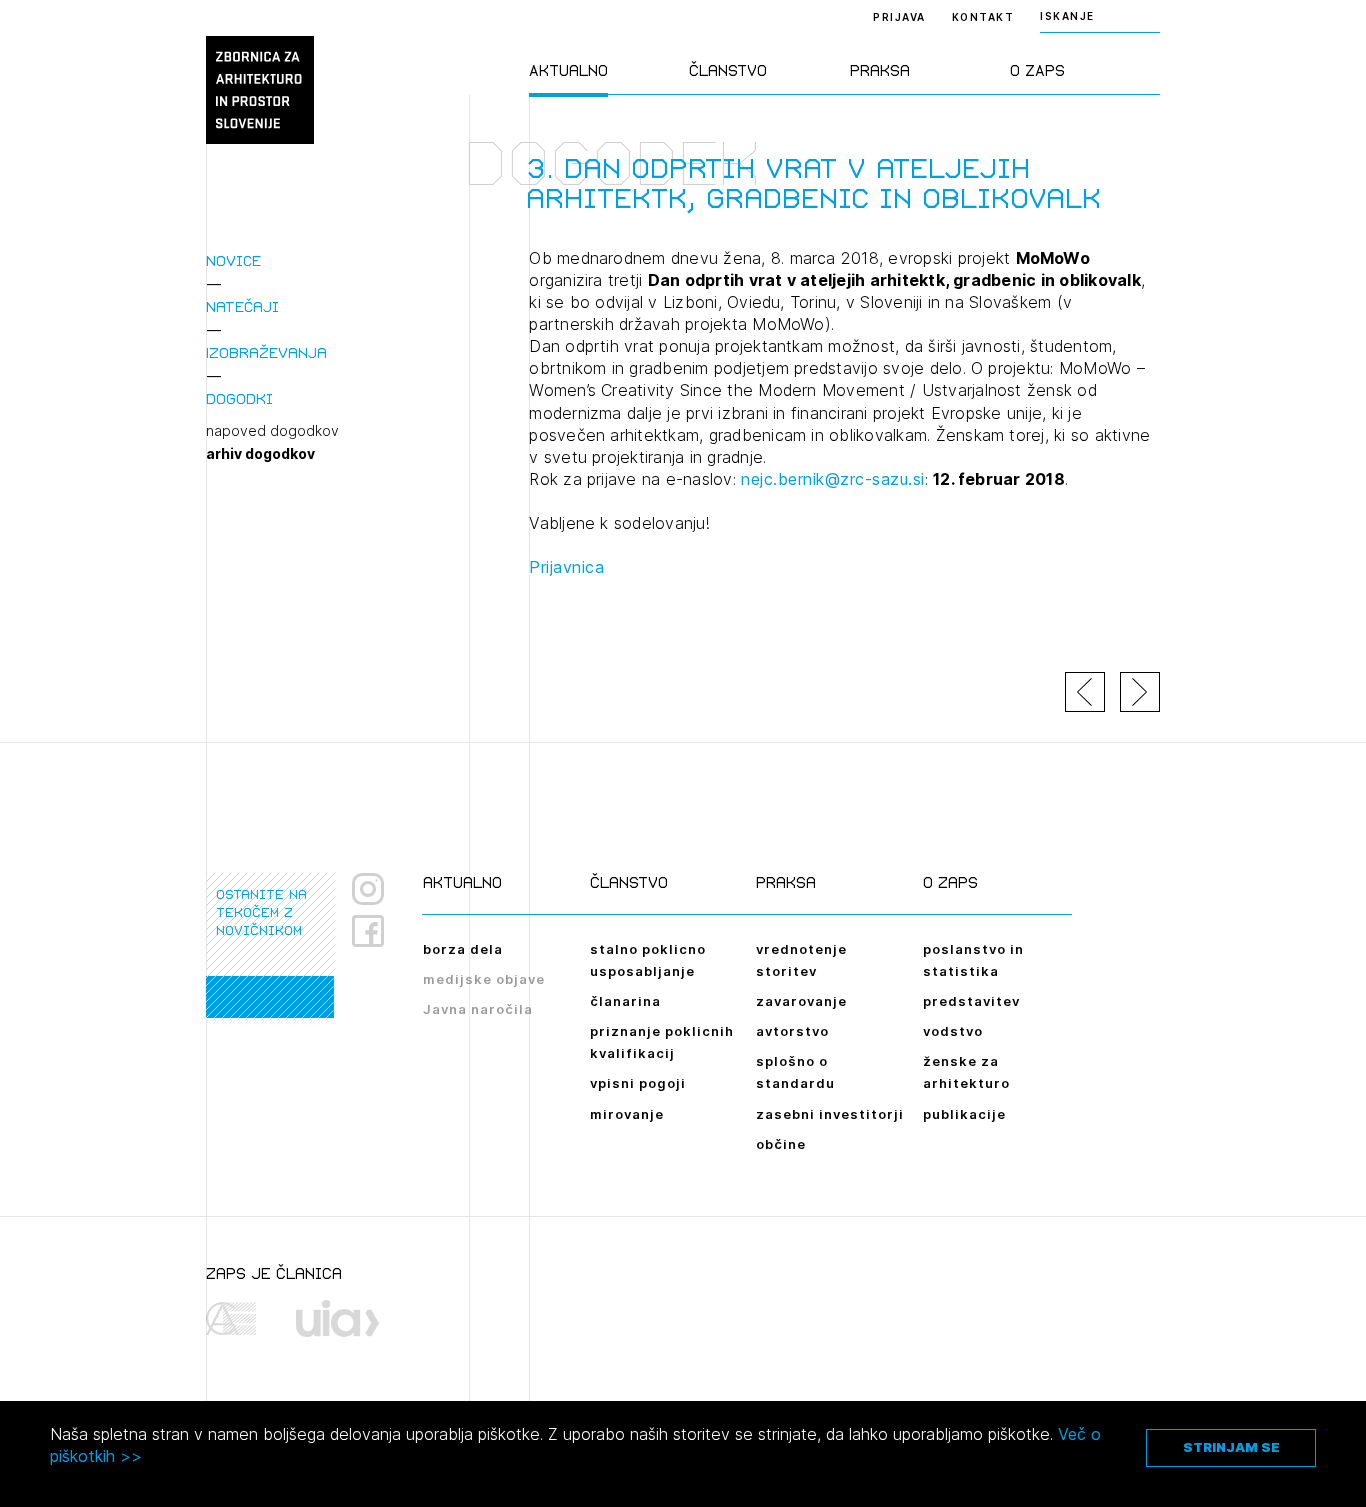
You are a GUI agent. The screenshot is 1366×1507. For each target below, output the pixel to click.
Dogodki (239, 398)
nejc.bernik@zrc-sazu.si (833, 479)
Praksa (880, 70)
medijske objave (484, 979)
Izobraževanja (266, 352)
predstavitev (971, 1001)
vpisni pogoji (638, 1083)
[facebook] (375, 931)
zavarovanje (801, 1001)
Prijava (899, 17)
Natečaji (242, 306)
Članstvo (728, 70)
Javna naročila (478, 1009)
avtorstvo (792, 1031)
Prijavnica (566, 567)
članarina (625, 1001)
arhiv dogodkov (260, 454)
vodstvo (953, 1031)
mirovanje (627, 1114)
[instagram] (368, 889)
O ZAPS (1037, 70)
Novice (233, 260)
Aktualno (568, 70)
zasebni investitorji (830, 1114)
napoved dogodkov (272, 431)
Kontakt (983, 17)
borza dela (463, 949)
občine (781, 1144)
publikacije (964, 1114)
